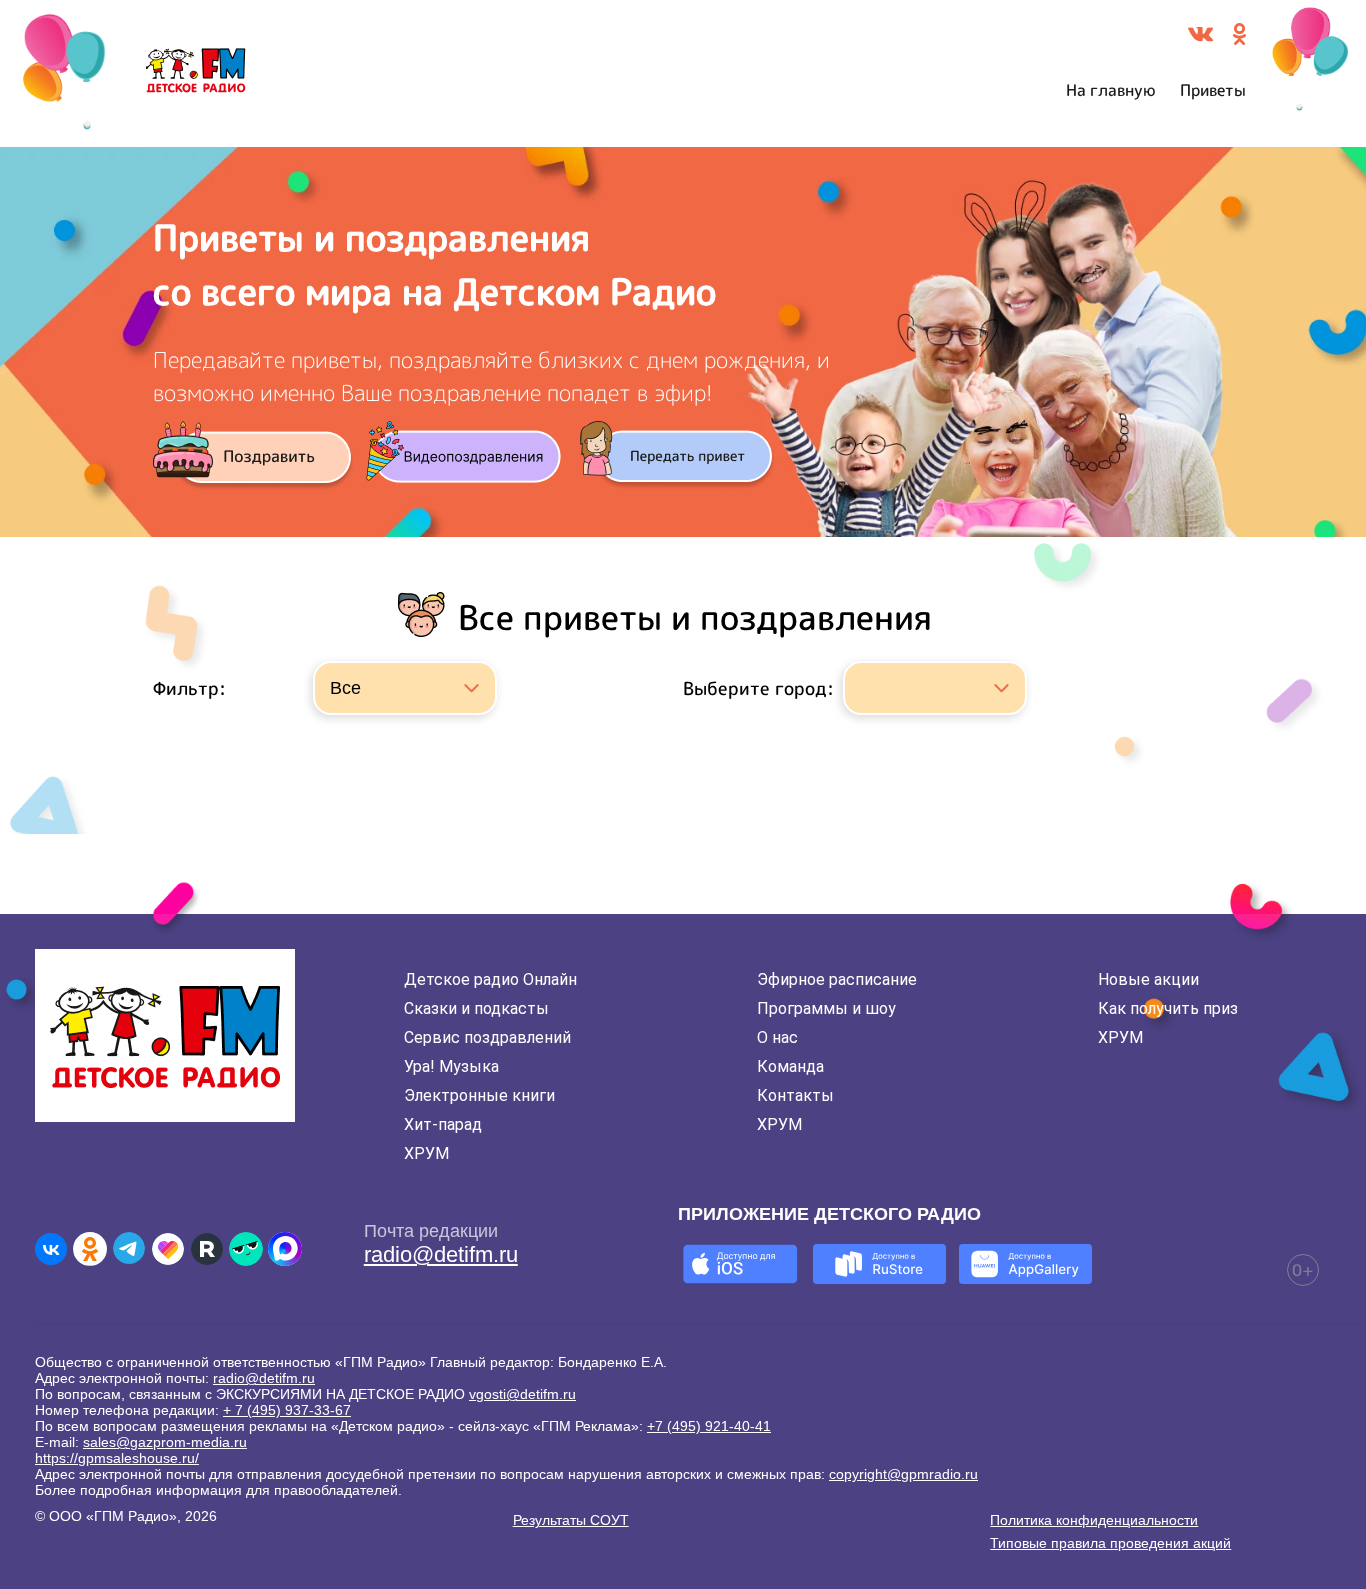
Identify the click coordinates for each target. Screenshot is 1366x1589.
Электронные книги (479, 1095)
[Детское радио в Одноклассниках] (90, 1249)
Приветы (1213, 90)
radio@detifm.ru (441, 1254)
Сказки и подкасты (476, 1008)
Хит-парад (443, 1124)
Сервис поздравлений (487, 1037)
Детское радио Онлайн (490, 979)
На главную (1111, 90)
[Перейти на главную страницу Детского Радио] (195, 74)
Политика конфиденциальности (1094, 1520)
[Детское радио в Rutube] (207, 1249)
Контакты (795, 1095)
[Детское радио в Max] (285, 1249)
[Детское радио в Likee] (168, 1249)
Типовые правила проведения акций (1110, 1543)
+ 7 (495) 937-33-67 (287, 1410)
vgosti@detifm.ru (522, 1394)
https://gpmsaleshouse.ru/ (117, 1458)
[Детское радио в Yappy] (246, 1249)
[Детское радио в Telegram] (129, 1249)
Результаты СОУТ (571, 1520)
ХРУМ (426, 1153)
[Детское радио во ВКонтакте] (51, 1249)
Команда (790, 1066)
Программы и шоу (826, 1008)
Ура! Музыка (451, 1066)
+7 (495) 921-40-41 (709, 1426)
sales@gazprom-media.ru (165, 1442)
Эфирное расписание (837, 979)
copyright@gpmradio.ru (903, 1474)
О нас (777, 1037)
